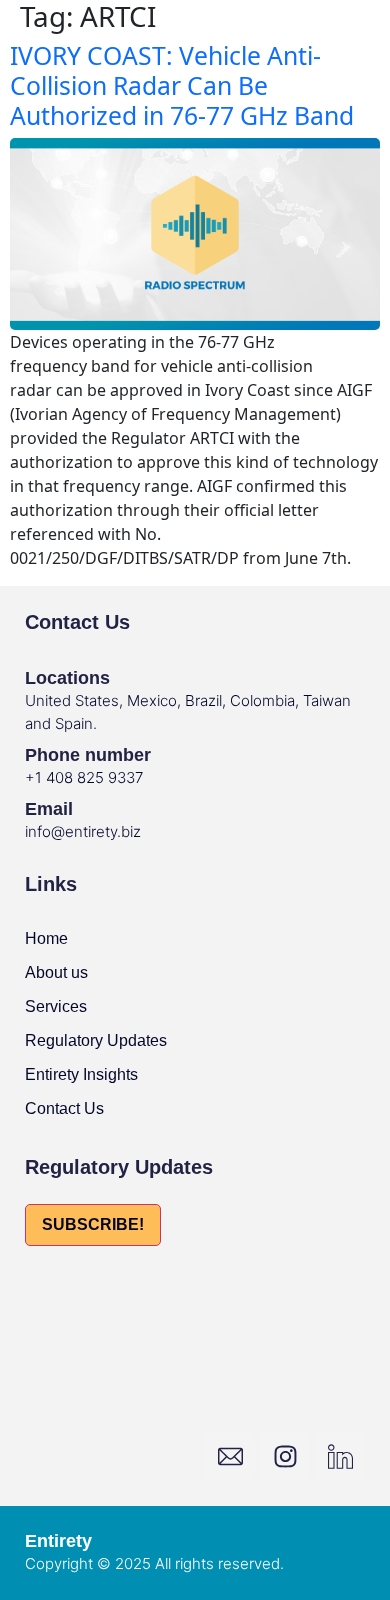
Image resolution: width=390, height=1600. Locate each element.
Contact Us (64, 1108)
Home (46, 938)
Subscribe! (93, 1224)
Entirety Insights (81, 1074)
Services (56, 1006)
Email (49, 809)
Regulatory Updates (96, 1040)
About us (56, 972)
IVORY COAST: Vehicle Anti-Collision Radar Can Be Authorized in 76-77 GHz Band (182, 85)
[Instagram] (285, 1456)
